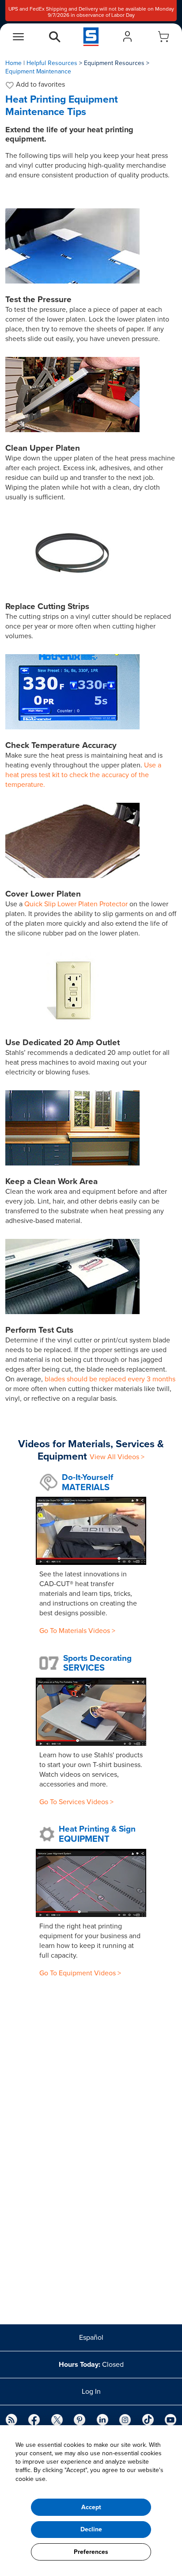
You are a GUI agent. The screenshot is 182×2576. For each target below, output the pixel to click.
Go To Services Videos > (76, 1802)
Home (13, 63)
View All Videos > (117, 1457)
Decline (91, 2529)
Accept (91, 2507)
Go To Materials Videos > (77, 1631)
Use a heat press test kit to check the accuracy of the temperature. (83, 775)
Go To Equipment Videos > (80, 1973)
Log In (91, 2392)
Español (91, 2338)
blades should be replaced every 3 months (110, 1379)
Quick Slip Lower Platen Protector (76, 904)
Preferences (91, 2552)
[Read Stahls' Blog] (11, 2421)
